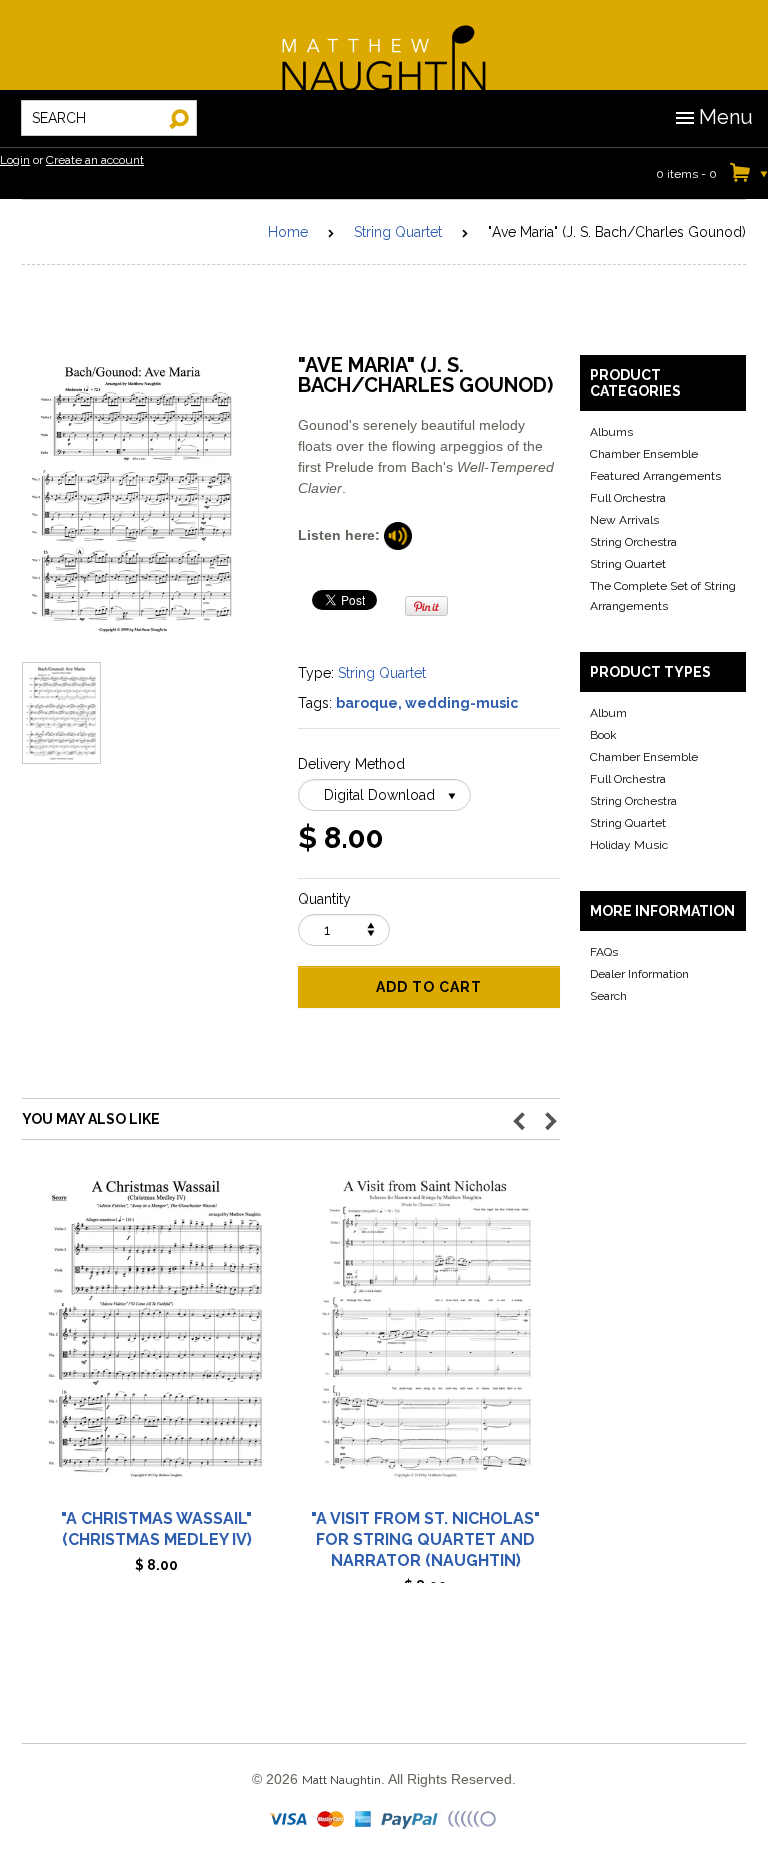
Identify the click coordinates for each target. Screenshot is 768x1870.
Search (608, 996)
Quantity (324, 899)
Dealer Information (639, 974)
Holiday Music (629, 845)
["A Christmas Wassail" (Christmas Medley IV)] (156, 1337)
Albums (611, 432)
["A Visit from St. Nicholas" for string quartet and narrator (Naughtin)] (425, 1337)
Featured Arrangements (655, 476)
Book (603, 735)
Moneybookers (473, 1820)
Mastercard (331, 1820)
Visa (290, 1820)
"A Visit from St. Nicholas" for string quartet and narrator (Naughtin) (425, 1539)
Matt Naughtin (384, 45)
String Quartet (398, 232)
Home (288, 232)
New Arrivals (624, 520)
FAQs (604, 952)
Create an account (95, 160)
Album (608, 713)
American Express (364, 1820)
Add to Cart (429, 987)
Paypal (411, 1820)
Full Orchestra (628, 498)
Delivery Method (351, 764)
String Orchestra (633, 542)
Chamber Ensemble (644, 454)
